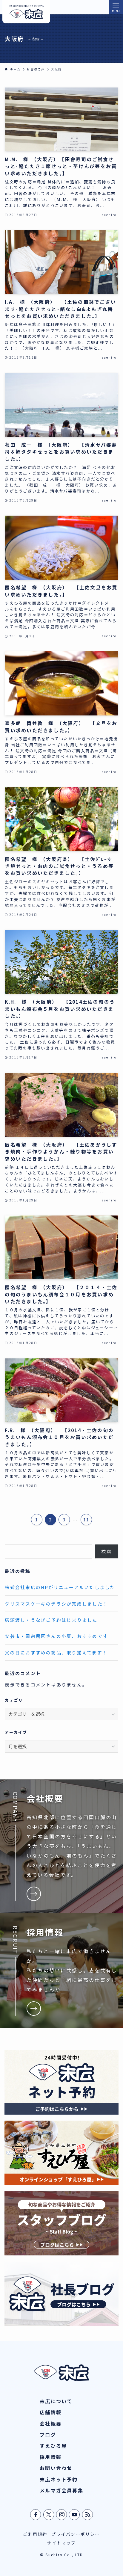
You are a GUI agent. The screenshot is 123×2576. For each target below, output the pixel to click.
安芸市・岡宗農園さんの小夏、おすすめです (56, 1636)
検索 (106, 1551)
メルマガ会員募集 (61, 2490)
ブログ (48, 2435)
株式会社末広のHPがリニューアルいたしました (60, 1587)
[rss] (88, 2515)
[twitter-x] (49, 2515)
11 (86, 1520)
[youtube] (75, 2515)
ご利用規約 (35, 2534)
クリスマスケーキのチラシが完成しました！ (56, 1604)
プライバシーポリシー (76, 2534)
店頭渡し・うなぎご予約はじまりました (51, 1620)
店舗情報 (51, 2412)
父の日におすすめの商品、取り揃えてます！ (56, 1652)
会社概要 (51, 2424)
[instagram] (62, 2515)
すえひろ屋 (53, 2446)
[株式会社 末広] (26, 12)
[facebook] (36, 2515)
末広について (56, 2401)
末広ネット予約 (59, 2479)
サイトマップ (61, 2543)
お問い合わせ (56, 2468)
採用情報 (51, 2457)
